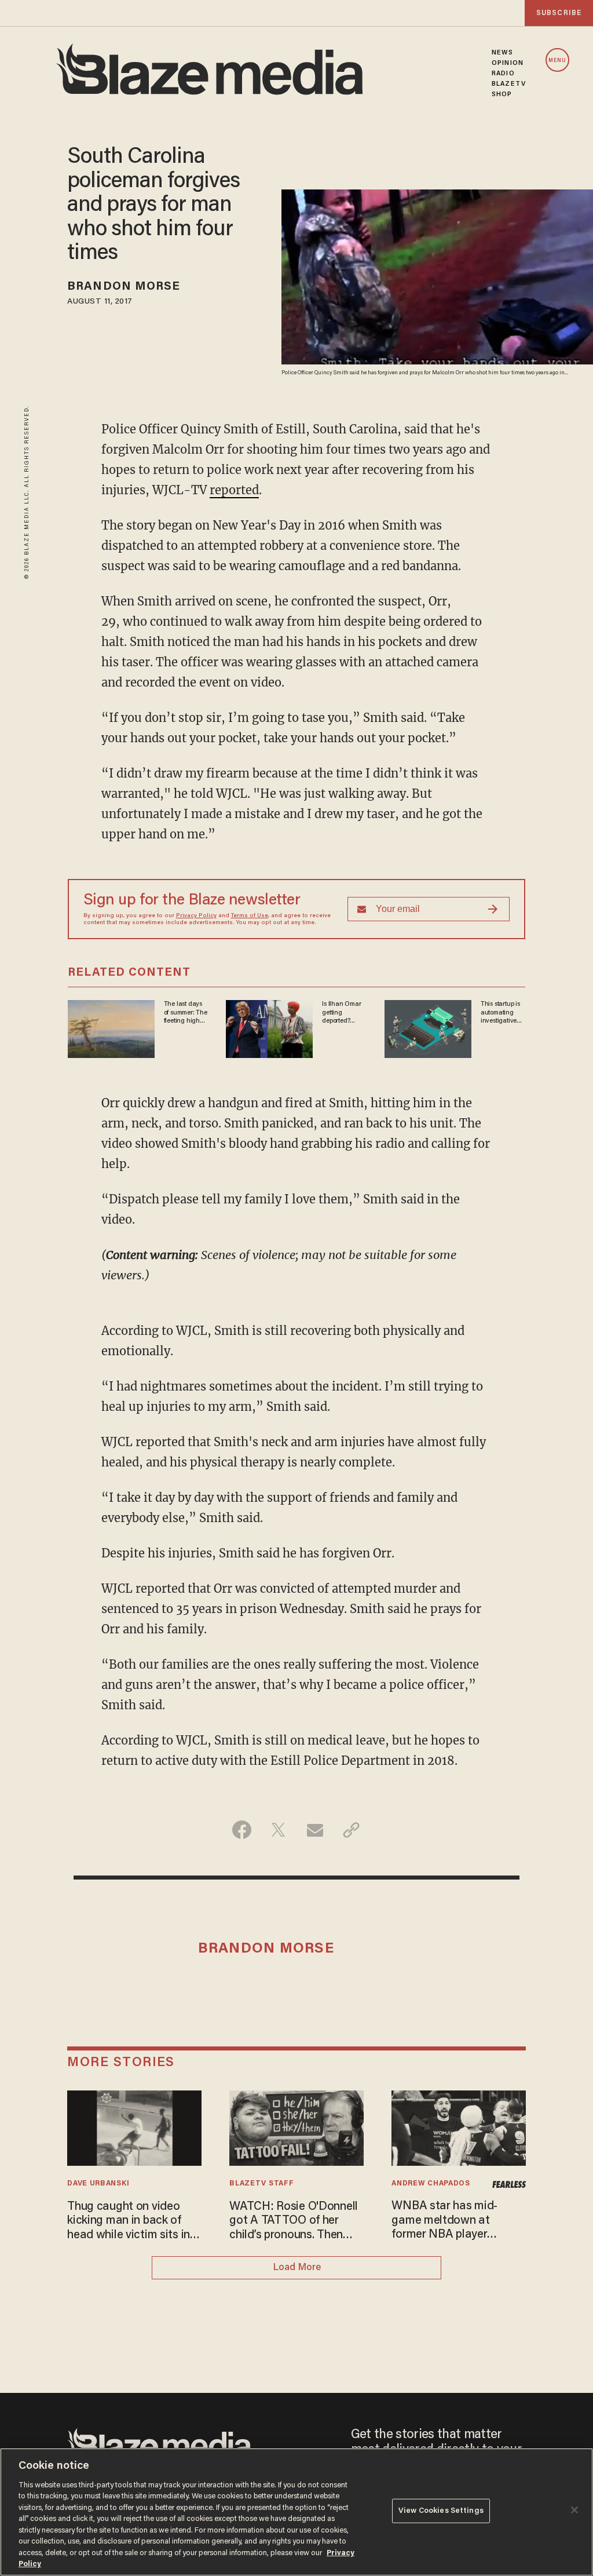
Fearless (509, 2185)
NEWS (502, 53)
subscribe (559, 13)
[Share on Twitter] (278, 1830)
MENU (557, 61)
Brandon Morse (124, 287)
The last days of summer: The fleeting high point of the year (186, 1013)
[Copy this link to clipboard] (351, 1830)
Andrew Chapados (431, 2184)
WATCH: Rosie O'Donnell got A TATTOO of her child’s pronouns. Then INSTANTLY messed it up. (295, 2222)
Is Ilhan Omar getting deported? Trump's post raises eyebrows (341, 1013)
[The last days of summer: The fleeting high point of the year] (111, 1028)
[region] (296, 2512)
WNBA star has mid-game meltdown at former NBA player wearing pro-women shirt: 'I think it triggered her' (458, 2221)
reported (234, 490)
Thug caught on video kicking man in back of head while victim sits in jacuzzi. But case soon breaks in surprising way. (129, 2222)
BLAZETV (509, 84)
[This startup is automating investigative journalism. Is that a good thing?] (428, 1028)
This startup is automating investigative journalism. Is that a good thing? (500, 1013)
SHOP (502, 94)
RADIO (503, 74)
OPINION (508, 63)
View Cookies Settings (441, 2511)
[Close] (574, 2510)
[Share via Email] (315, 1830)
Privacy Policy (196, 916)
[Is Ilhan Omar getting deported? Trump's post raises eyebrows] (269, 1028)
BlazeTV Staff (261, 2184)
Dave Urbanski (98, 2184)
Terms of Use (250, 916)
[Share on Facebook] (242, 1830)
